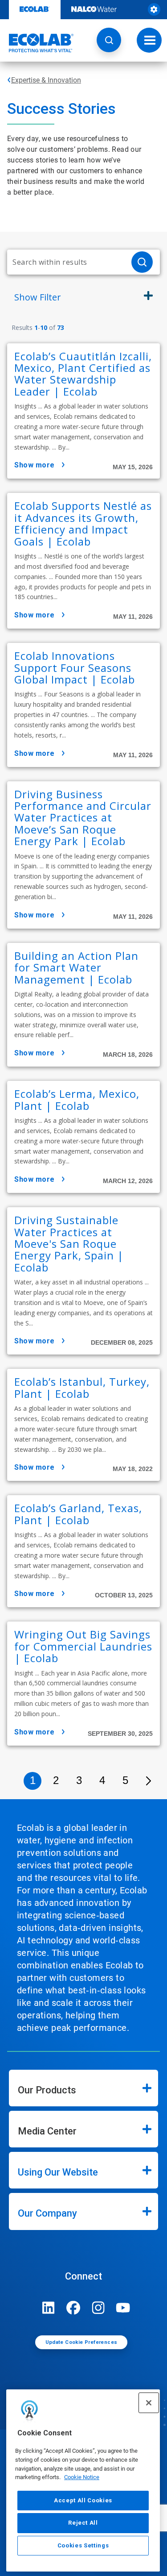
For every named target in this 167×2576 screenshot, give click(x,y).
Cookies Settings (83, 2545)
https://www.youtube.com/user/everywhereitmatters (123, 2308)
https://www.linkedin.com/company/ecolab (49, 2308)
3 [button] (79, 1780)
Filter (38, 297)
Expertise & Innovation (46, 80)
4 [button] (102, 1780)
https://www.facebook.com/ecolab (73, 2308)
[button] (109, 40)
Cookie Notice (82, 2477)
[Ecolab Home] (37, 43)
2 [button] (56, 1780)
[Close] (149, 2403)
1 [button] (33, 1780)
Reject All (83, 2523)
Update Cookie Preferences (81, 2342)
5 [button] (125, 1780)
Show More (35, 465)
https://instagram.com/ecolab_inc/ (98, 2308)
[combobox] (66, 262)
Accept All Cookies (83, 2500)
